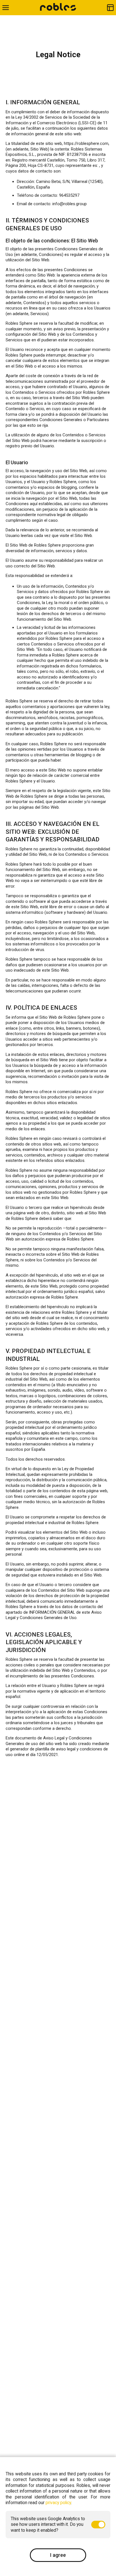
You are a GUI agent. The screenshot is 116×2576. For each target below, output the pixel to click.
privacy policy (58, 2503)
